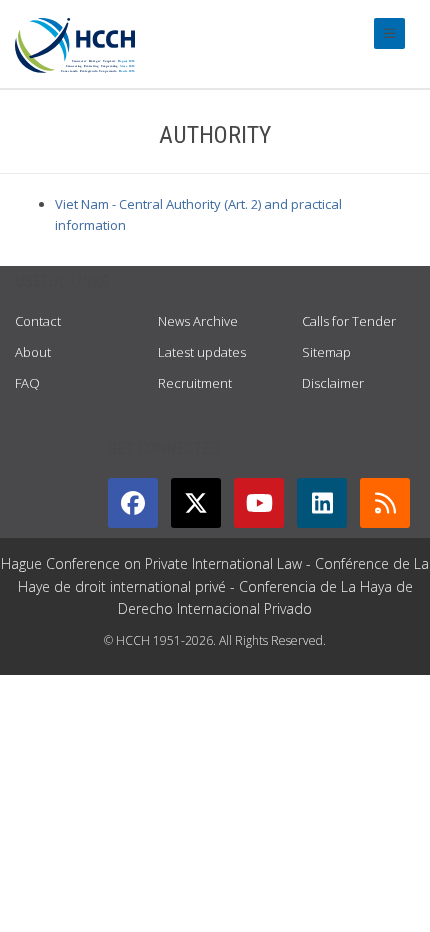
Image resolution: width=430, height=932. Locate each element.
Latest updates (202, 352)
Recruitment (195, 383)
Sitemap (326, 352)
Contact (38, 321)
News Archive (198, 321)
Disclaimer (333, 383)
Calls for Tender (349, 321)
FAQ (27, 383)
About (33, 352)
